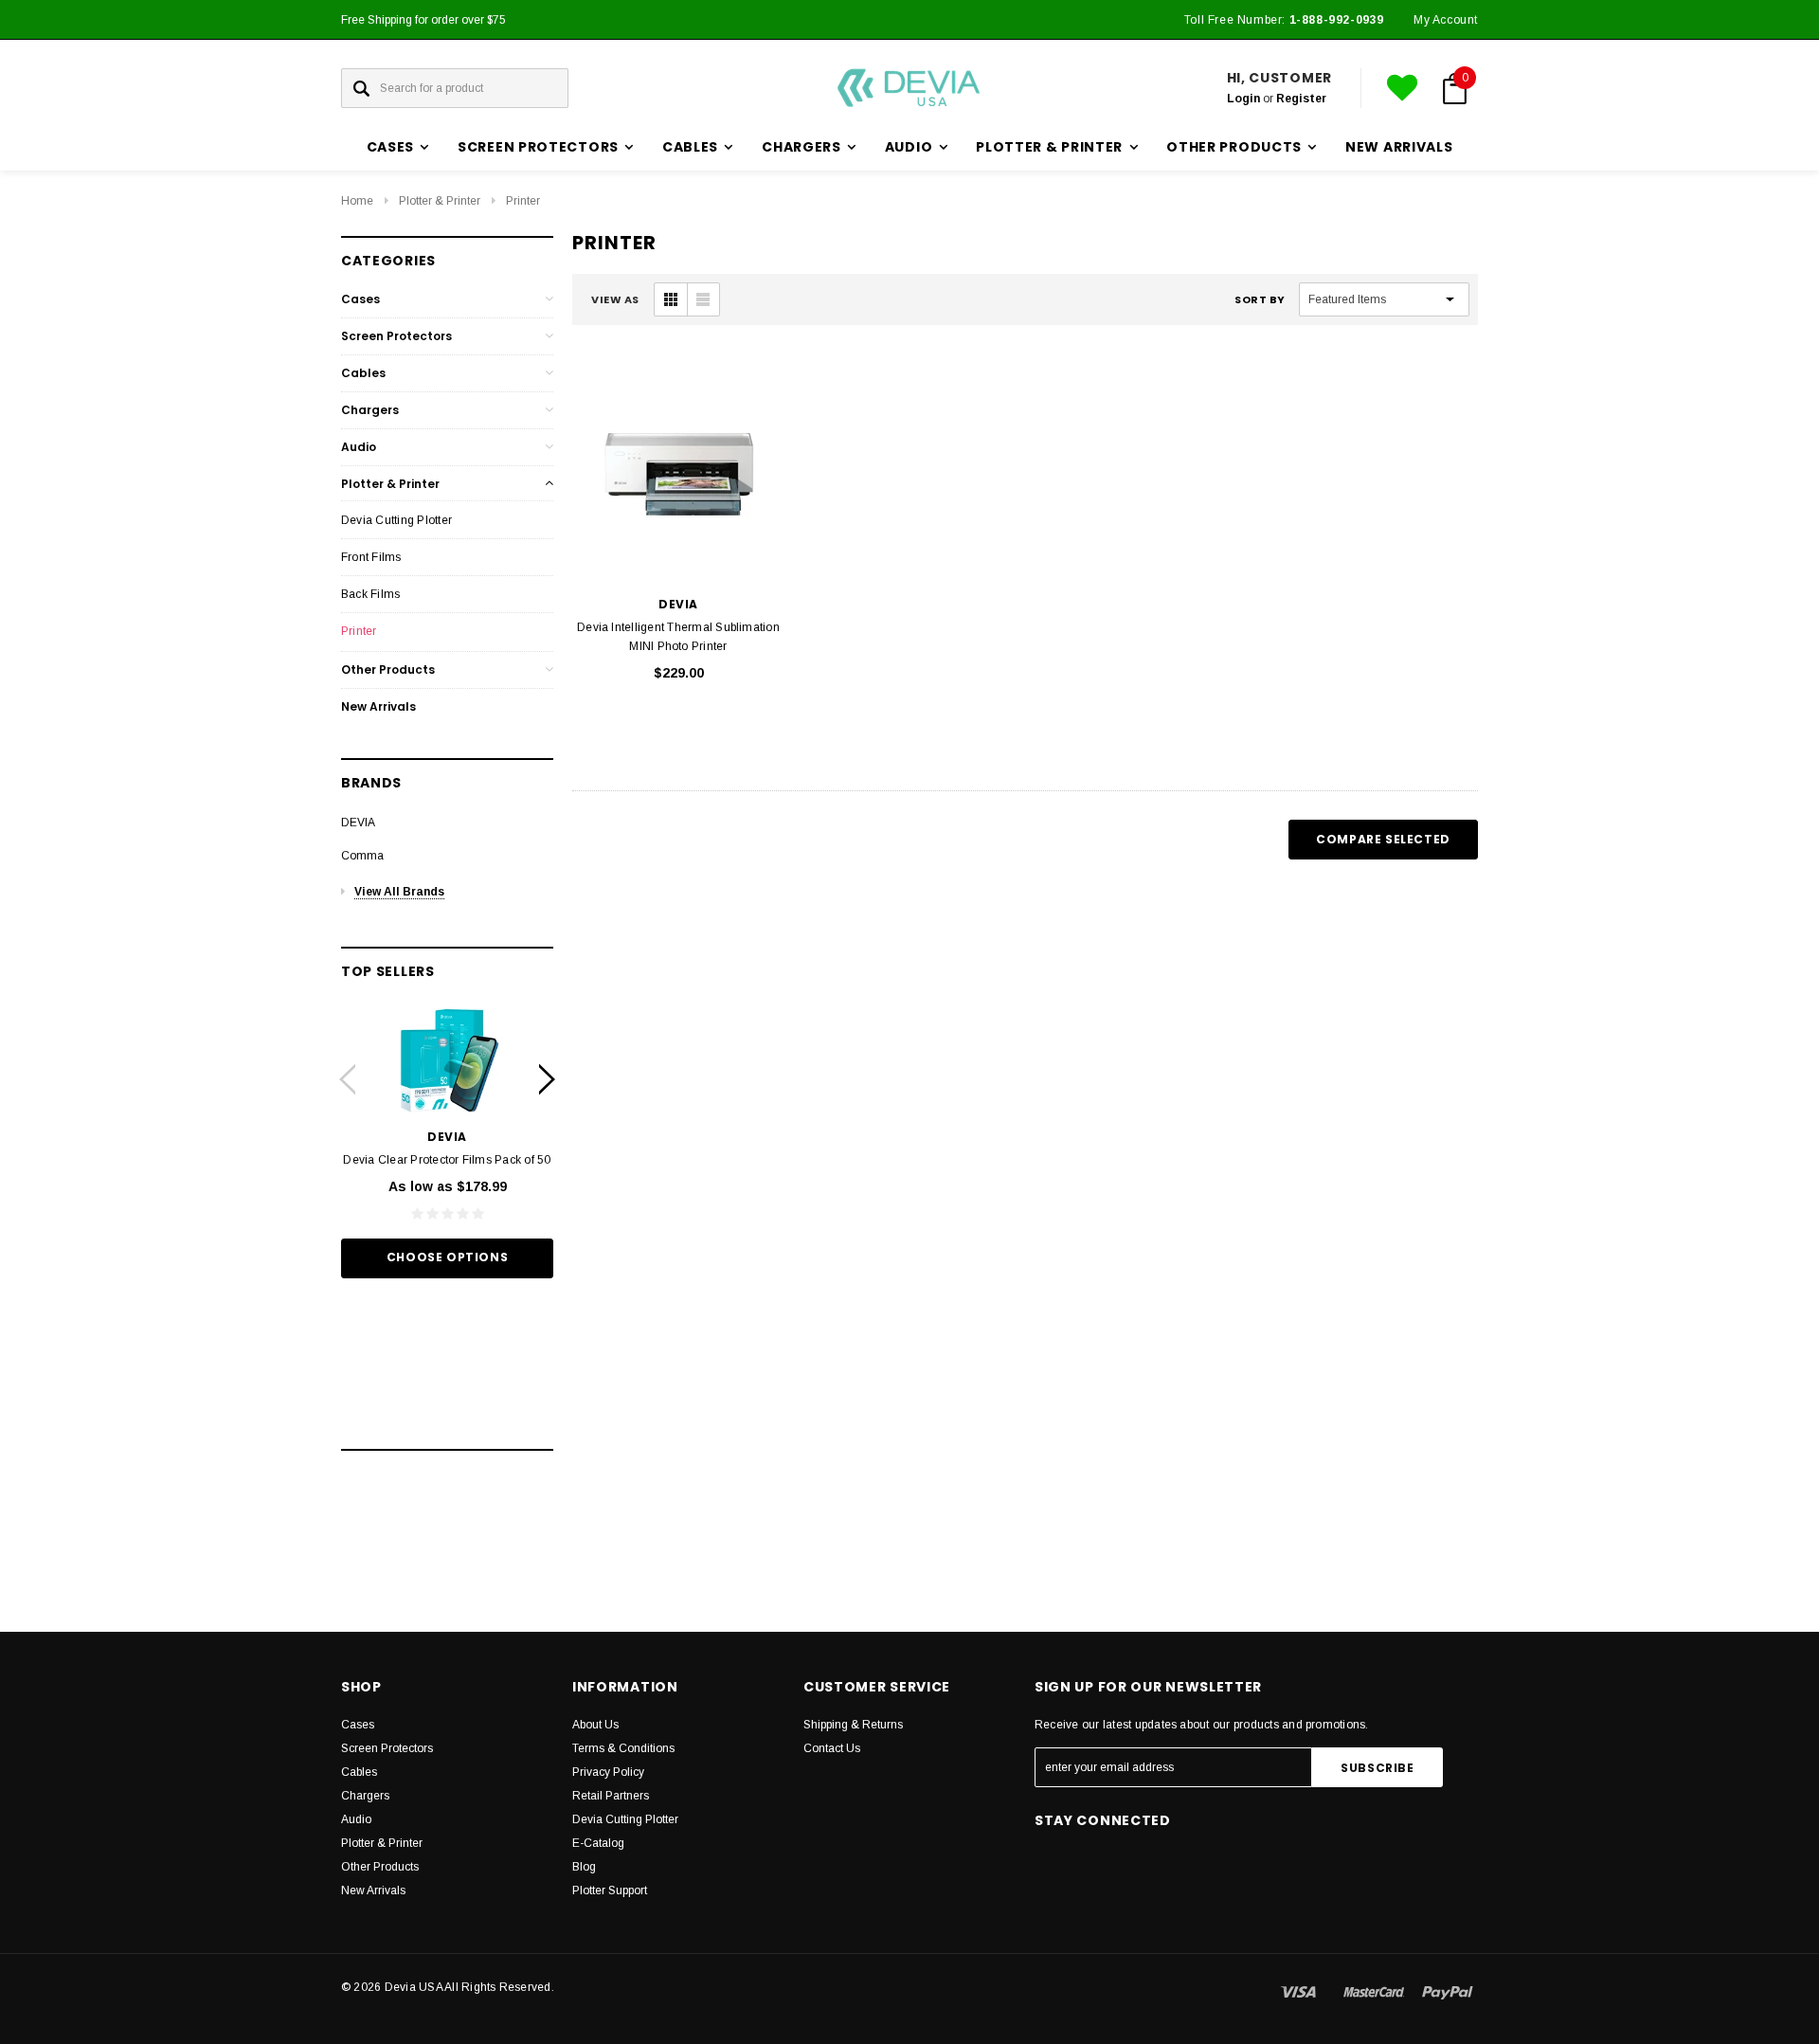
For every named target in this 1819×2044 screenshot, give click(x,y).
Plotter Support (610, 1890)
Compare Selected (1383, 839)
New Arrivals (1399, 147)
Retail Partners (611, 1796)
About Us (595, 1725)
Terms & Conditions (623, 1748)
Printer (523, 201)
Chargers (370, 410)
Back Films (370, 594)
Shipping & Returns (853, 1725)
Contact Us (832, 1748)
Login (1243, 99)
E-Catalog (598, 1843)
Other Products (388, 669)
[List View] (703, 299)
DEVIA (358, 823)
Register (1301, 99)
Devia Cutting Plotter (396, 520)
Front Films (371, 557)
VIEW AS (615, 299)
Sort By (1260, 299)
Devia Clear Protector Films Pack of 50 (447, 1160)
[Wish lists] (1402, 88)
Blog (584, 1867)
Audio (359, 447)
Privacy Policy (608, 1772)
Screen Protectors (396, 336)
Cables (363, 373)
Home (357, 201)
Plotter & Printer (440, 201)
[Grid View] (671, 299)
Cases (360, 299)
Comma (362, 856)
